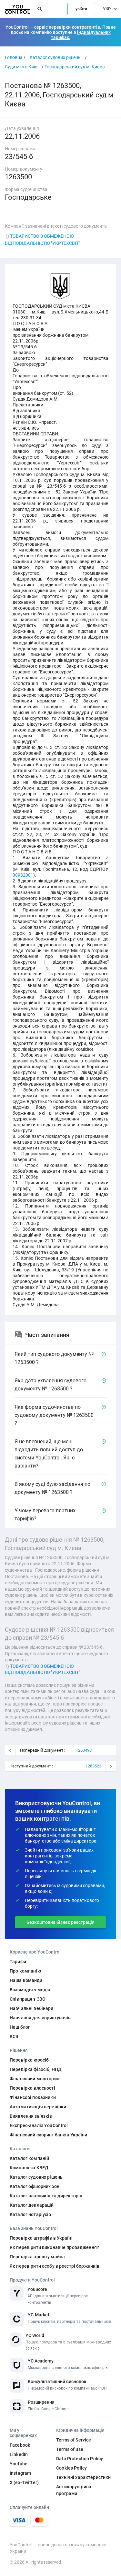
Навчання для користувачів (40, 2018)
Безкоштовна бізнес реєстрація (60, 1922)
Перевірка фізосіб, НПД (36, 2069)
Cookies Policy (71, 2468)
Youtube (19, 2464)
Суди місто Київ (21, 67)
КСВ (14, 2036)
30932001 (23, 875)
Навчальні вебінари (32, 2008)
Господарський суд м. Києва (75, 67)
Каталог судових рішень (55, 57)
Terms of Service (74, 2440)
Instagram (20, 2473)
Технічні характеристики (83, 2477)
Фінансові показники (33, 2097)
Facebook (20, 2445)
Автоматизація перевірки (38, 2107)
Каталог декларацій (32, 2205)
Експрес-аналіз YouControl (39, 2125)
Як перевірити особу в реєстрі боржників (55, 2266)
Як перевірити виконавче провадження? (54, 2247)
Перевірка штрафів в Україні (41, 2238)
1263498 (84, 1750)
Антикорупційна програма (74, 2490)
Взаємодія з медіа (30, 1990)
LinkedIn (19, 2454)
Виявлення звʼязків (31, 2116)
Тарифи (18, 1962)
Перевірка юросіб (29, 2060)
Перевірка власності (32, 2088)
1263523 (93, 1766)
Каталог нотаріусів (30, 2214)
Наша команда (26, 1980)
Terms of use (70, 2449)
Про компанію (25, 1971)
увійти (81, 9)
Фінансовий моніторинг (35, 2079)
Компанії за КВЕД (29, 2168)
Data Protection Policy (80, 2459)
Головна (14, 57)
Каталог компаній (29, 2158)
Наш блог (20, 2027)
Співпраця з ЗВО (28, 1999)
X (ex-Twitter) (24, 2482)
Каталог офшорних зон (35, 2186)
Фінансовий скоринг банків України (49, 2135)
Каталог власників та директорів (46, 2196)
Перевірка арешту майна (37, 2257)
